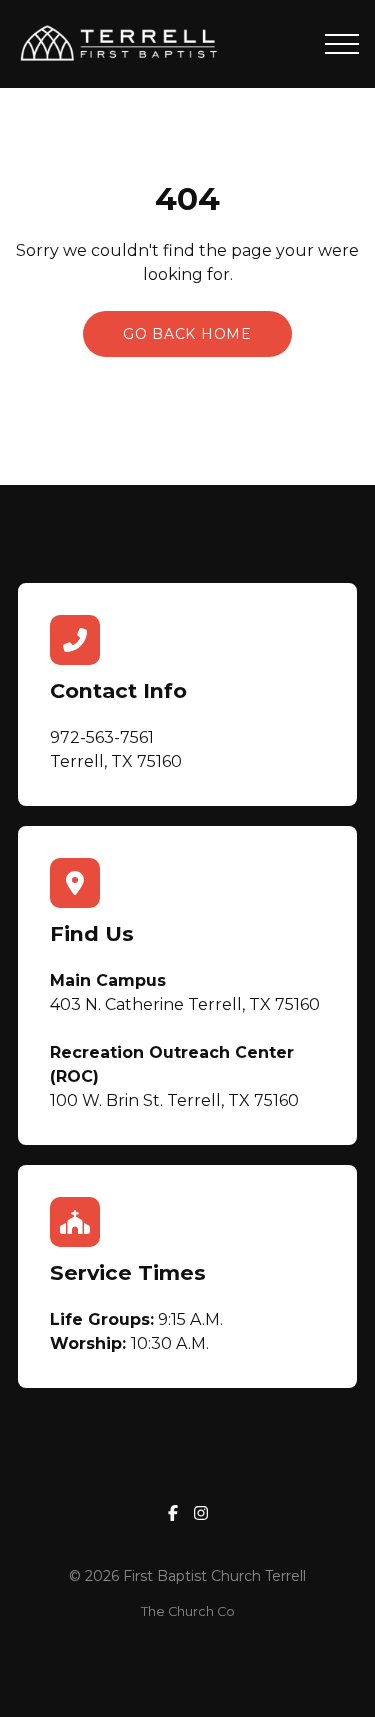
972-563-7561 (102, 737)
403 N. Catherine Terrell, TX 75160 (185, 1004)
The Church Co (188, 1611)
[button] (342, 44)
